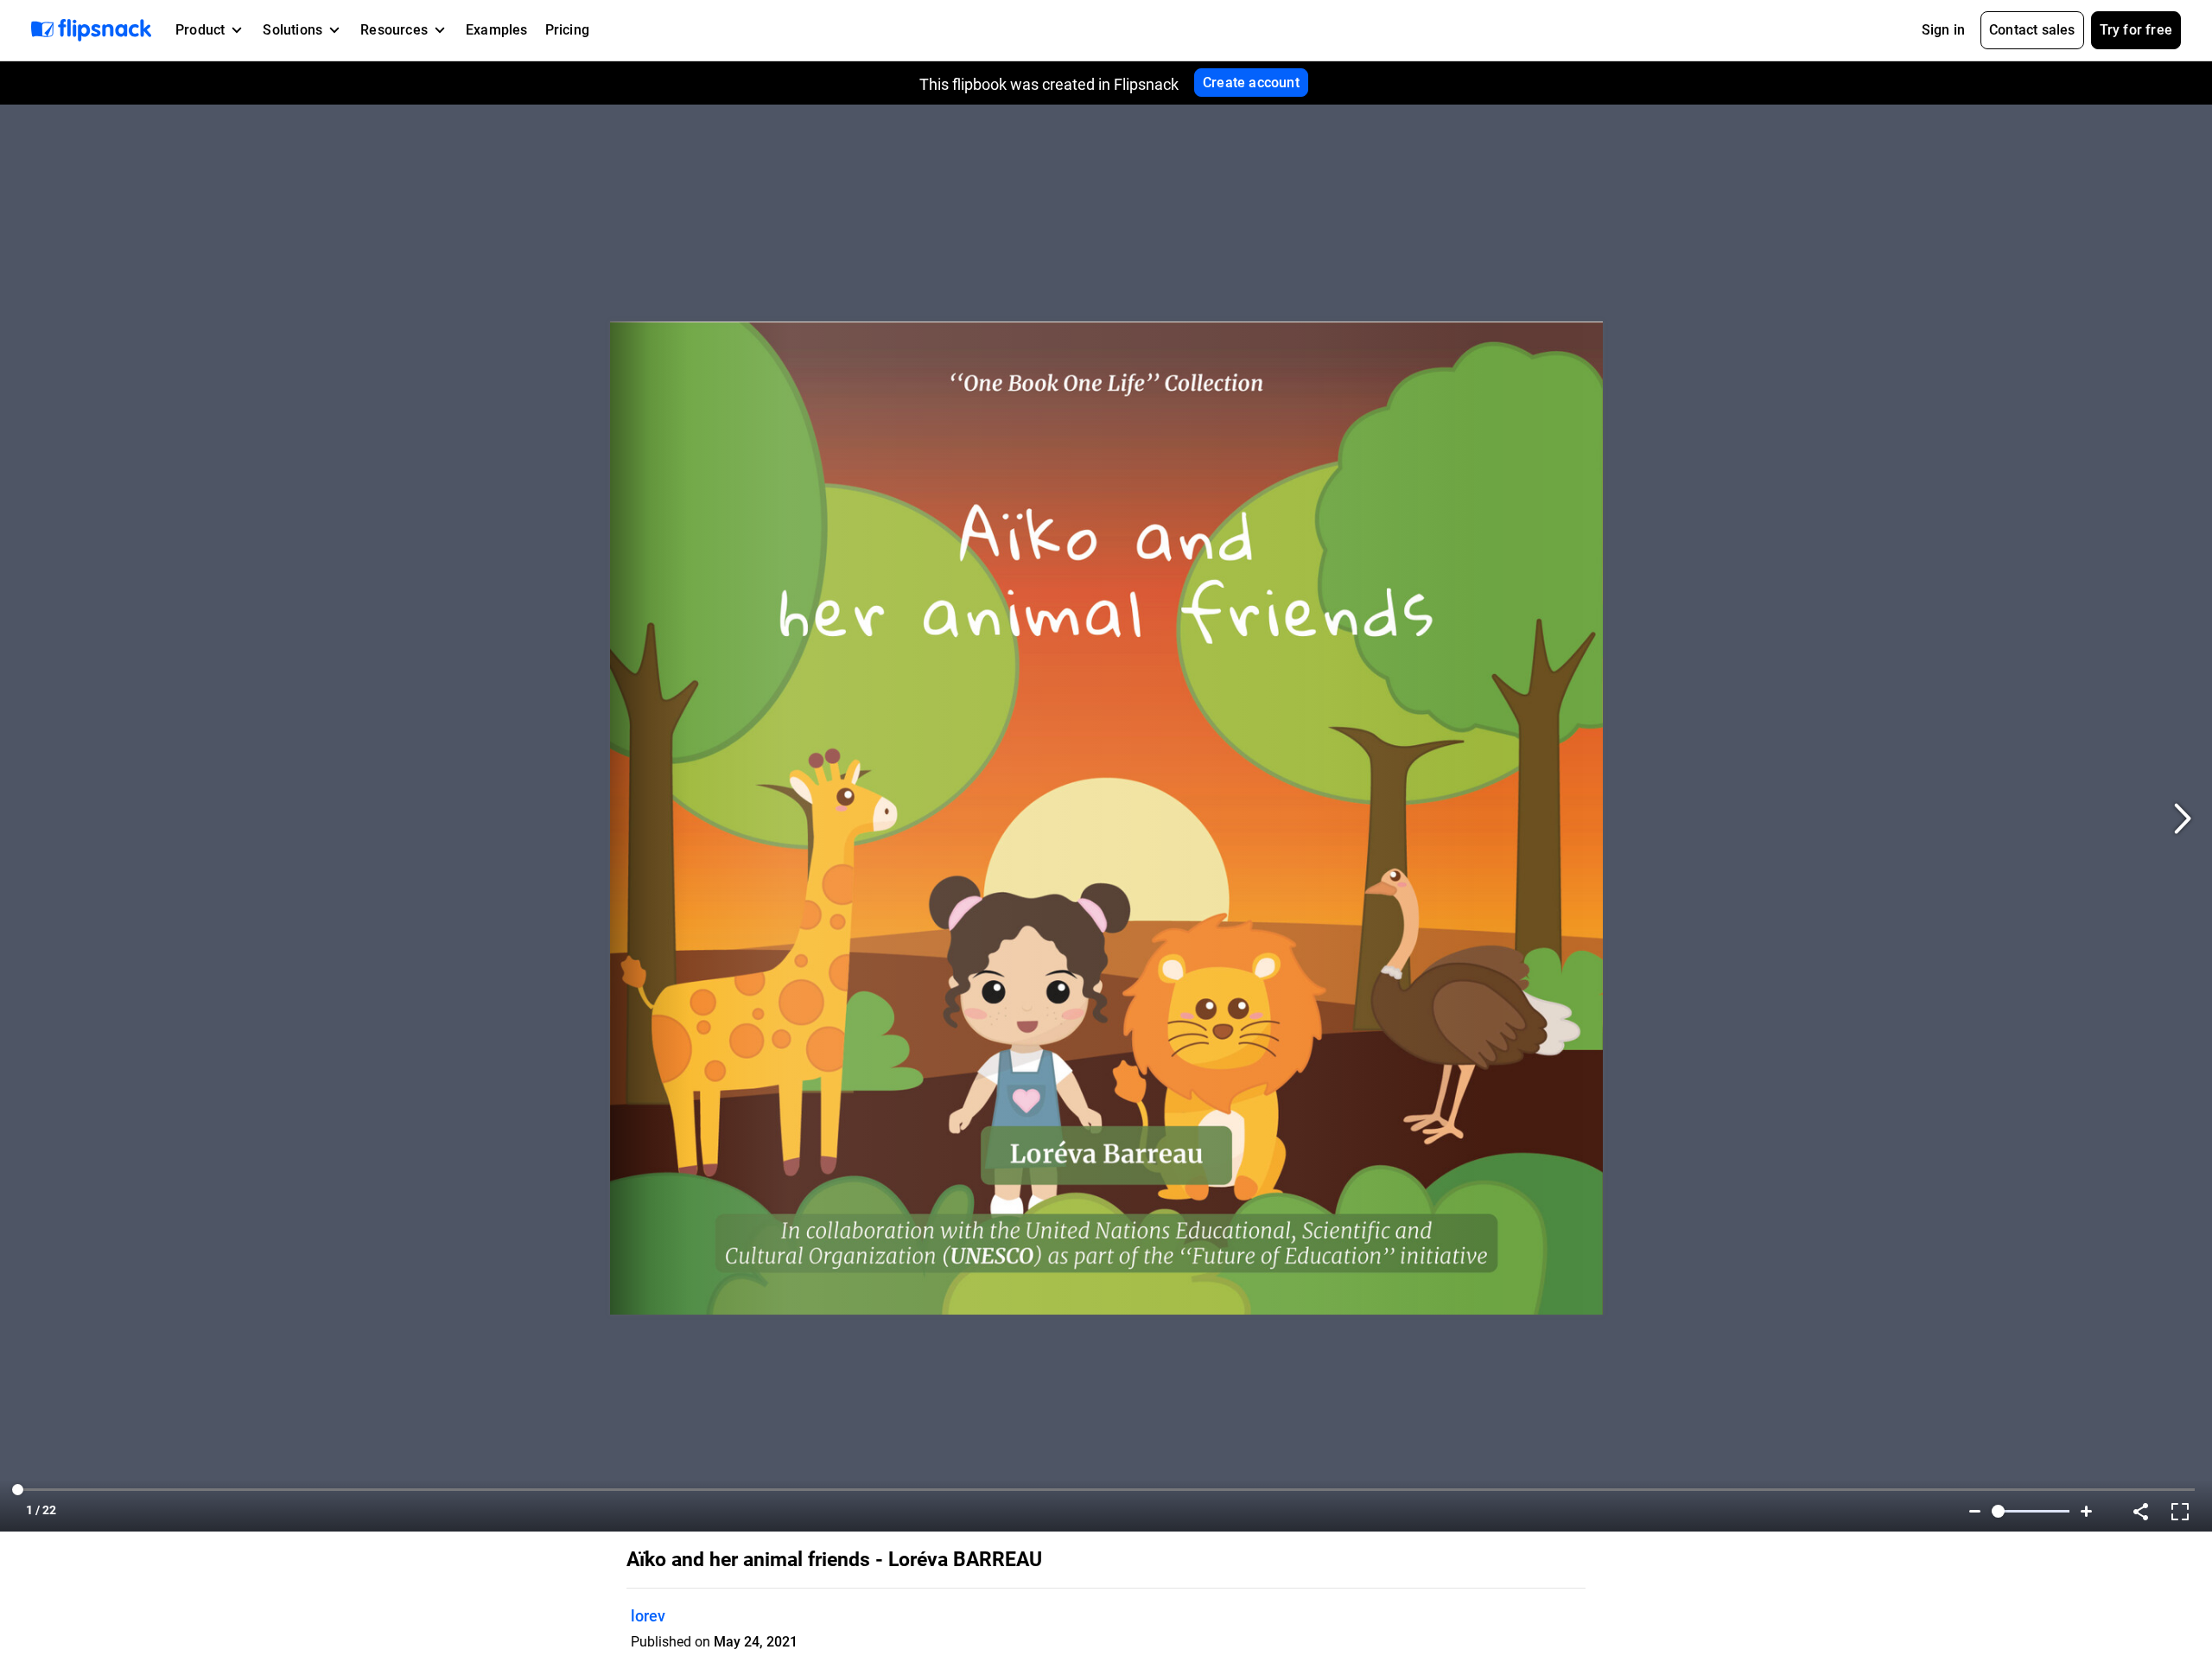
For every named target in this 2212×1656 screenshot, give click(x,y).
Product (200, 30)
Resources (394, 30)
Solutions (292, 30)
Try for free (2136, 30)
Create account (1251, 83)
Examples (497, 30)
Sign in (1943, 30)
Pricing (567, 30)
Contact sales (2032, 30)
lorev (648, 1616)
